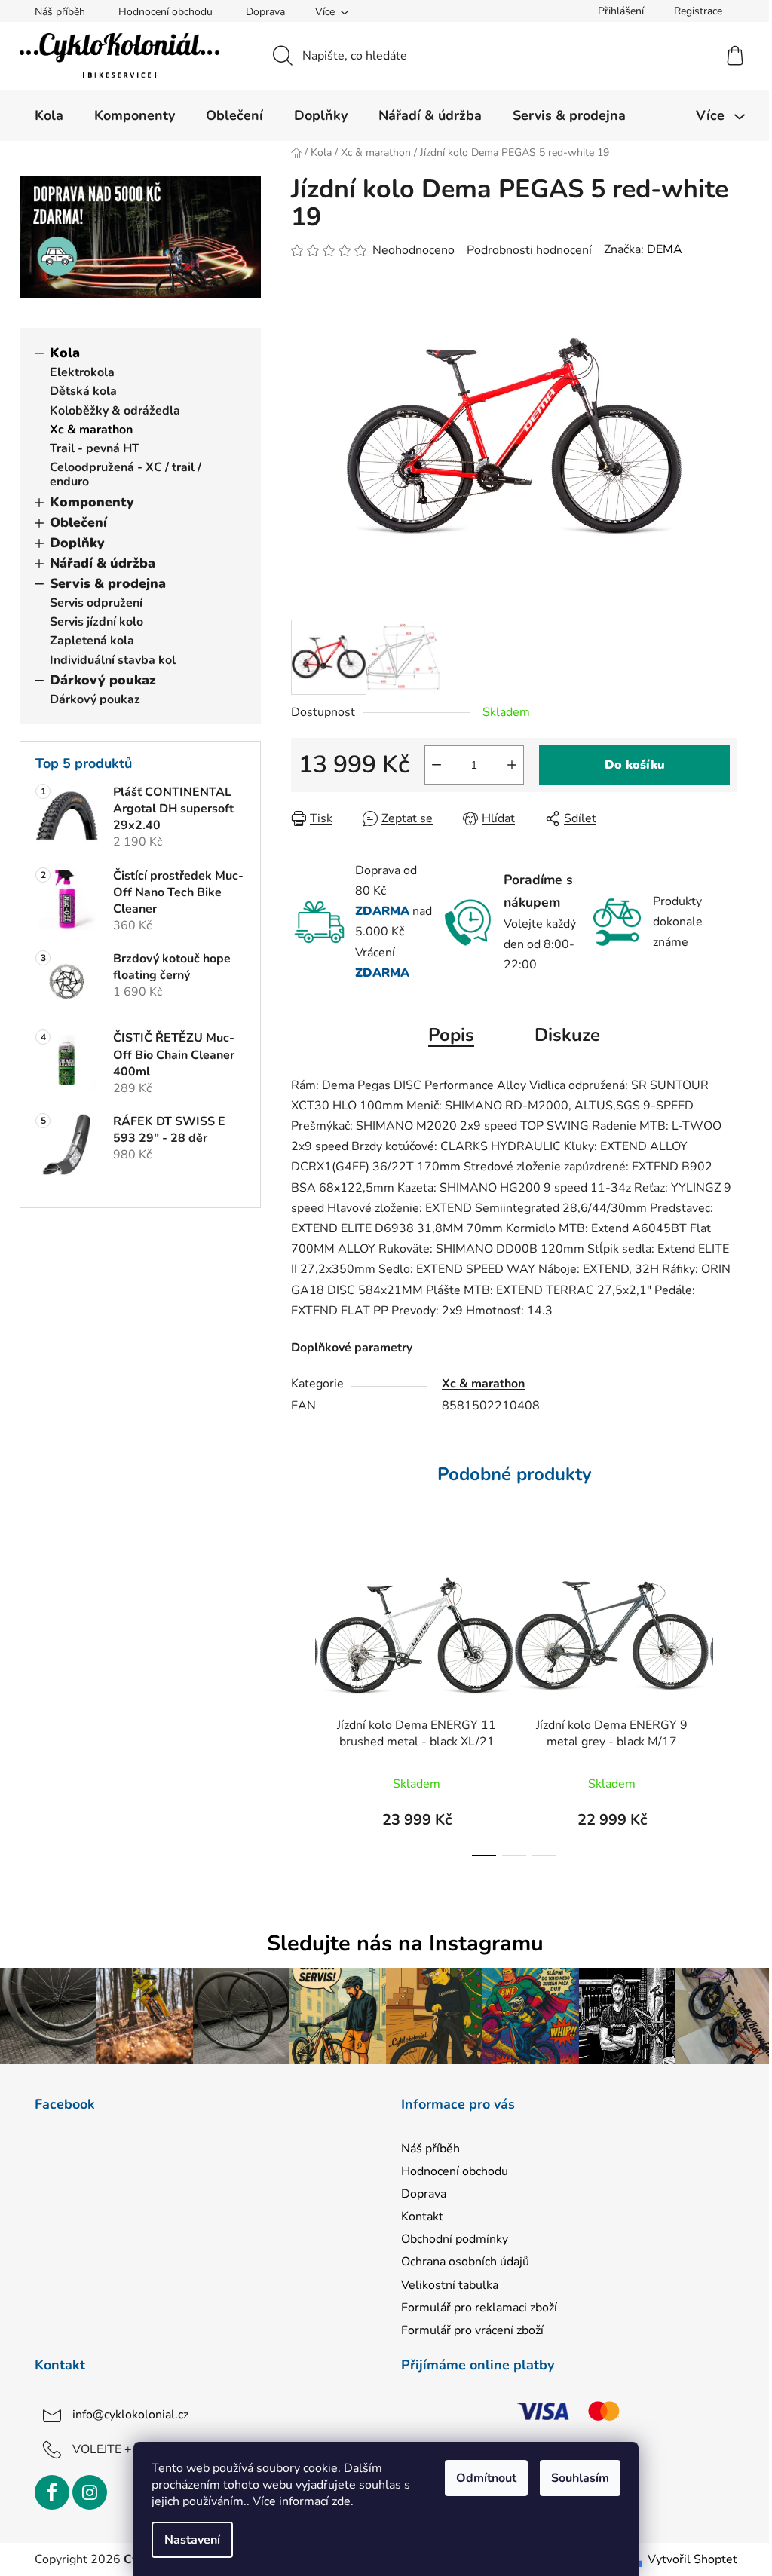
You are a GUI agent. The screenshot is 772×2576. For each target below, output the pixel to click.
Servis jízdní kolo (96, 622)
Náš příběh (60, 12)
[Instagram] (90, 2492)
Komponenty (92, 502)
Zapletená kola (92, 641)
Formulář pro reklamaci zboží (479, 2308)
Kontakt (422, 2217)
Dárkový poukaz (103, 680)
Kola (65, 353)
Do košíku (635, 765)
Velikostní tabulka (450, 2285)
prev (303, 1705)
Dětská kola (83, 391)
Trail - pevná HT (95, 448)
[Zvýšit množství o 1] (512, 765)
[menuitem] (49, 115)
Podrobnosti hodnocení (529, 250)
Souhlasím (580, 2478)
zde (341, 2501)
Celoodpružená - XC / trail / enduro (126, 474)
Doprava (265, 12)
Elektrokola (82, 372)
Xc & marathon (91, 430)
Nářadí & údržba (103, 563)
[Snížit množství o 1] (437, 765)
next (725, 1705)
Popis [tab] (451, 1035)
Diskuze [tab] (567, 1035)
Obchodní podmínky (455, 2239)
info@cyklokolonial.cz (130, 2415)
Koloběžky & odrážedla (115, 411)
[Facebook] (52, 2492)
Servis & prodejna (108, 583)
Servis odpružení (96, 603)
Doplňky (77, 543)
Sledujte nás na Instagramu (405, 1943)
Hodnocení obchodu (165, 12)
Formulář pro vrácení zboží (472, 2330)
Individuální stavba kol (113, 660)
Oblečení (78, 522)
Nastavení (192, 2540)
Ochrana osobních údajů (465, 2262)
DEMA (665, 249)
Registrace (698, 11)
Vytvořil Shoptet (692, 2559)
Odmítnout (486, 2478)
